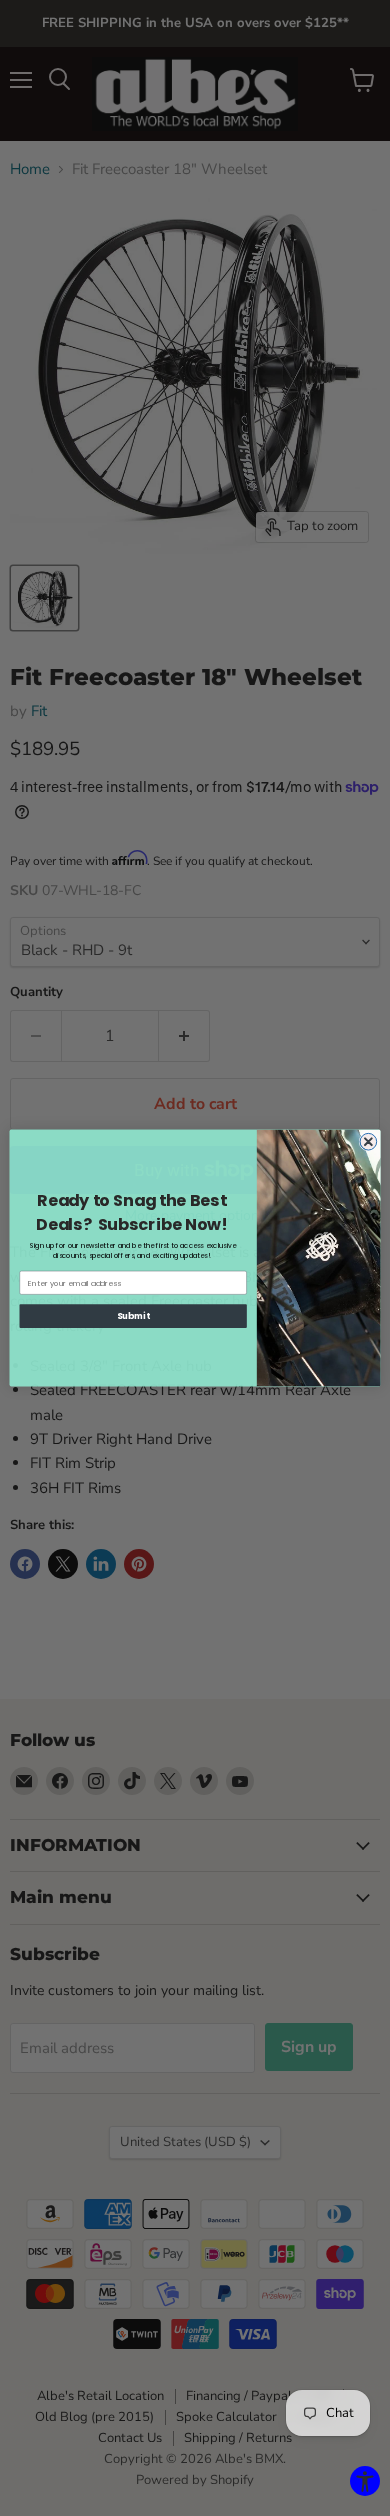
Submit (133, 1316)
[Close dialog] (368, 1141)
